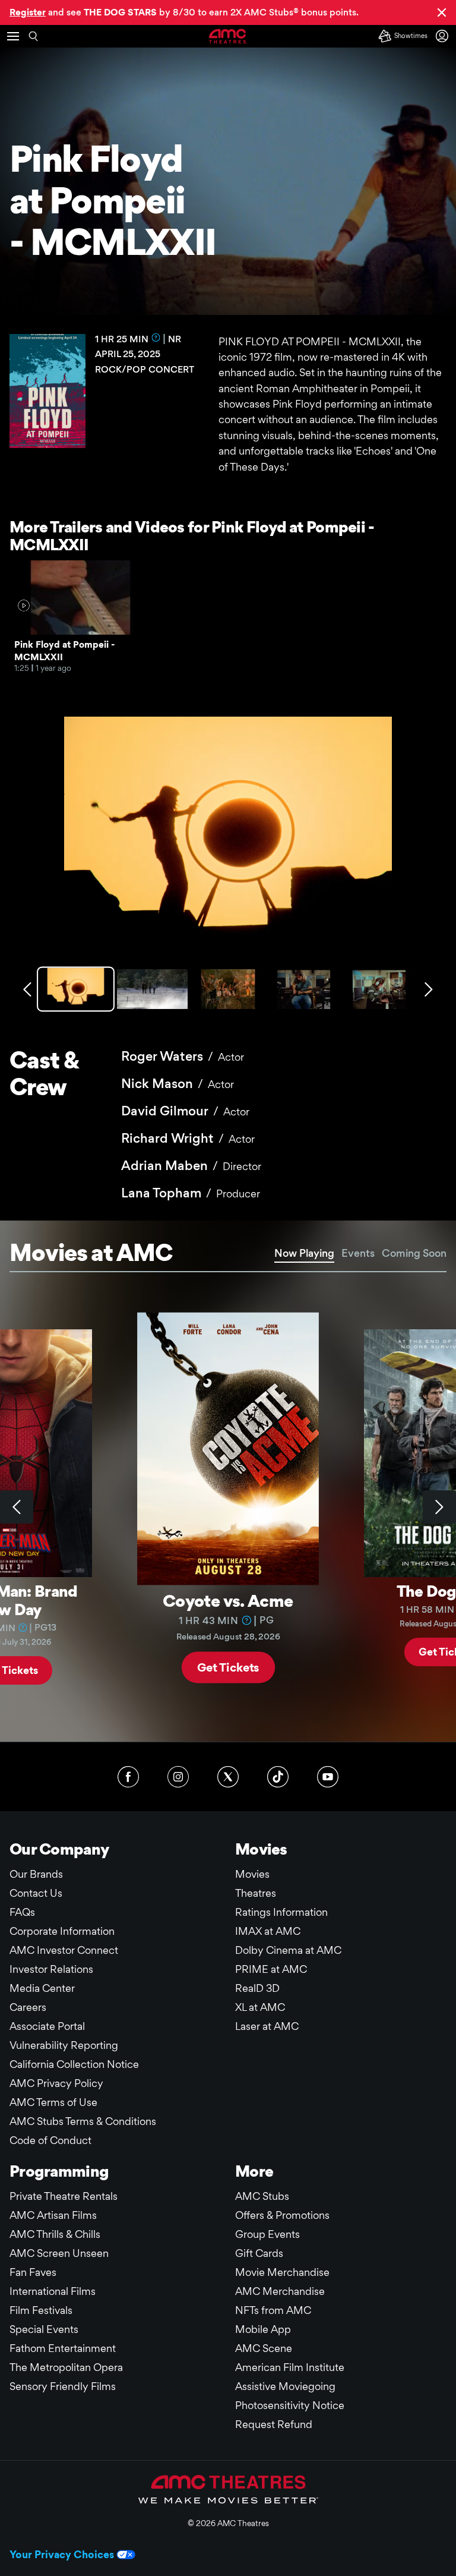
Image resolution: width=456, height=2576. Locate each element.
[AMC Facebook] (128, 1777)
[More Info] (156, 338)
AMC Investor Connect (64, 1950)
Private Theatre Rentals (64, 2196)
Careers (28, 2007)
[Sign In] (444, 36)
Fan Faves (33, 2272)
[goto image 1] (77, 989)
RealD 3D (257, 1988)
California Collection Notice (74, 2064)
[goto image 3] (228, 989)
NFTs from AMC (273, 2310)
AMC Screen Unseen (59, 2253)
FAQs (22, 1912)
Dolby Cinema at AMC (288, 1950)
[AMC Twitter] (228, 1777)
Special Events (44, 2329)
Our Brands (36, 1874)
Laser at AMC (267, 2026)
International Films (53, 2291)
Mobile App (263, 2329)
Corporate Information (62, 1931)
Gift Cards (259, 2253)
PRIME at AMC (271, 1969)
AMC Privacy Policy (56, 2083)
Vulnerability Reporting (64, 2045)
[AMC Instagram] (178, 1777)
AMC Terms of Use (53, 2102)
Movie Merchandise (282, 2272)
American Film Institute (290, 2367)
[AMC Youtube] (328, 1777)
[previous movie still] (27, 989)
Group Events (267, 2234)
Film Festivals (41, 2310)
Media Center (42, 1988)
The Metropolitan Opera (66, 2367)
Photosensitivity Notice (290, 2405)
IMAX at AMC (268, 1931)
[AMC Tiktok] (278, 1777)
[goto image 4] (304, 989)
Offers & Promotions (282, 2215)
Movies (252, 1874)
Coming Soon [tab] (414, 1253)
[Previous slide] (17, 1507)
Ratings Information (281, 1912)
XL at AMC (260, 2007)
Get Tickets (228, 1667)
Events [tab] (358, 1253)
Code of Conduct (50, 2140)
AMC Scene (264, 2348)
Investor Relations (51, 1969)
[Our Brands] (228, 2489)
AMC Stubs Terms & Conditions (83, 2121)
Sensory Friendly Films (63, 2386)
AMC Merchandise (280, 2291)
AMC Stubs (262, 2196)
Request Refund (274, 2424)
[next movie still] (429, 989)
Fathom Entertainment (63, 2348)
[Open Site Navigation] (13, 36)
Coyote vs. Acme (228, 1600)
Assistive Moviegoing (285, 2386)
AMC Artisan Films (53, 2215)
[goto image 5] (379, 989)
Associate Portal (47, 2026)
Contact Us (36, 1893)
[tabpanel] (228, 1507)
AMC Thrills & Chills (55, 2234)
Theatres (256, 1893)
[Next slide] (439, 1507)
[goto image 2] (152, 989)
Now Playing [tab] (304, 1253)
